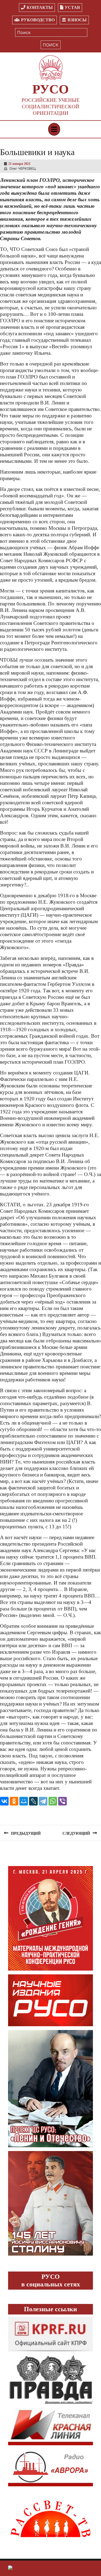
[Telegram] (43, 1801)
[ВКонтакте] (4, 1801)
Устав (72, 7)
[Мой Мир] (24, 1801)
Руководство (38, 20)
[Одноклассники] (14, 1801)
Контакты (40, 7)
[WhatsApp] (53, 1801)
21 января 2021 (19, 164)
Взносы (77, 20)
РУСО (50, 89)
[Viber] (62, 1801)
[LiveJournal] (33, 1801)
